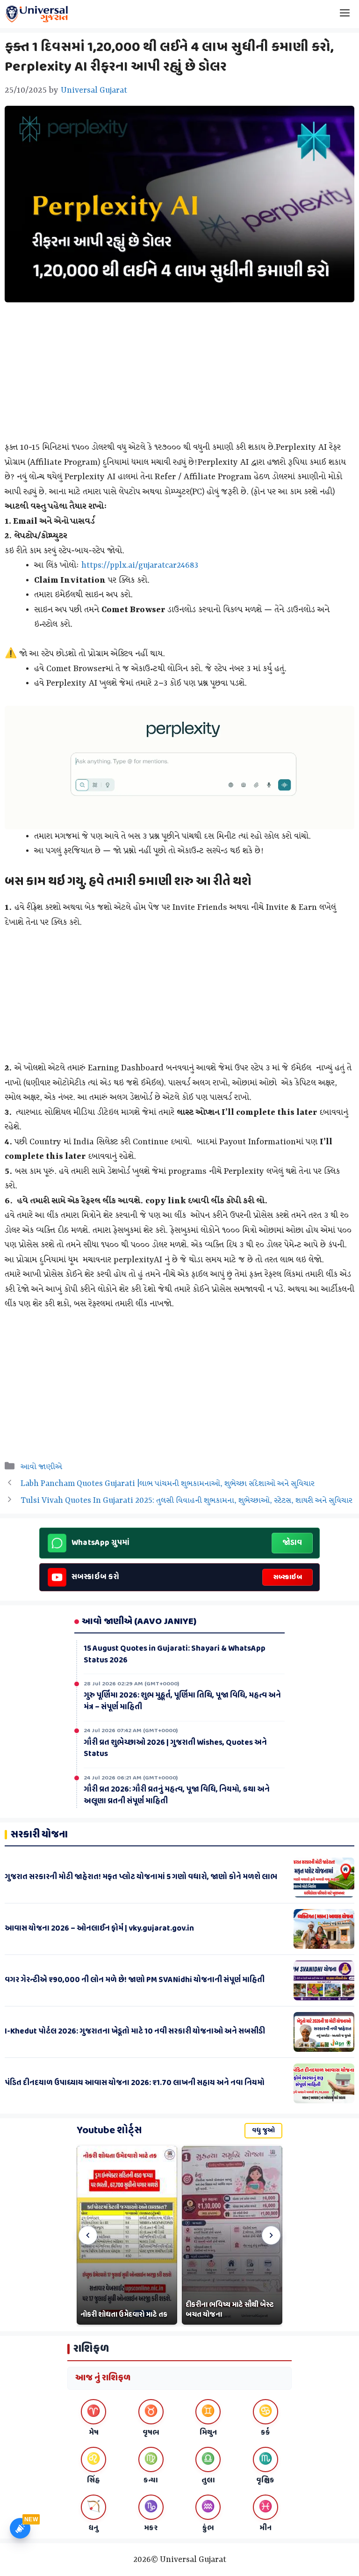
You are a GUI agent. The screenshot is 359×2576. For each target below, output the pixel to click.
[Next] (271, 2235)
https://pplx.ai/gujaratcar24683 (140, 565)
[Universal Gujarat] (37, 14)
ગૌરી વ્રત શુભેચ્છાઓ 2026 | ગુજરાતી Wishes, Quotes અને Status (175, 1747)
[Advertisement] (179, 375)
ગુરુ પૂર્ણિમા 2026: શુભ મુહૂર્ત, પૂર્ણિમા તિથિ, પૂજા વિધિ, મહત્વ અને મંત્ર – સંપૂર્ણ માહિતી (182, 1700)
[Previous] (88, 2235)
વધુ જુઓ (263, 2131)
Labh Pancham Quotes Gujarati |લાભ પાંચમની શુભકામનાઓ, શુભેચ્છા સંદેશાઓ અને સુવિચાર (168, 1484)
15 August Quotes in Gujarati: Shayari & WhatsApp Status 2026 (175, 1653)
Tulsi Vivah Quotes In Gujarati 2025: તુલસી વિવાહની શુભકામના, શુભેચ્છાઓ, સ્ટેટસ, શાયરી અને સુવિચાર (187, 1500)
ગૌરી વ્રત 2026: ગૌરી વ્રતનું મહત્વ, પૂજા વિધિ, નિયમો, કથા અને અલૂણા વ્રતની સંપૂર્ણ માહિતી (177, 1794)
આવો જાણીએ (41, 1467)
